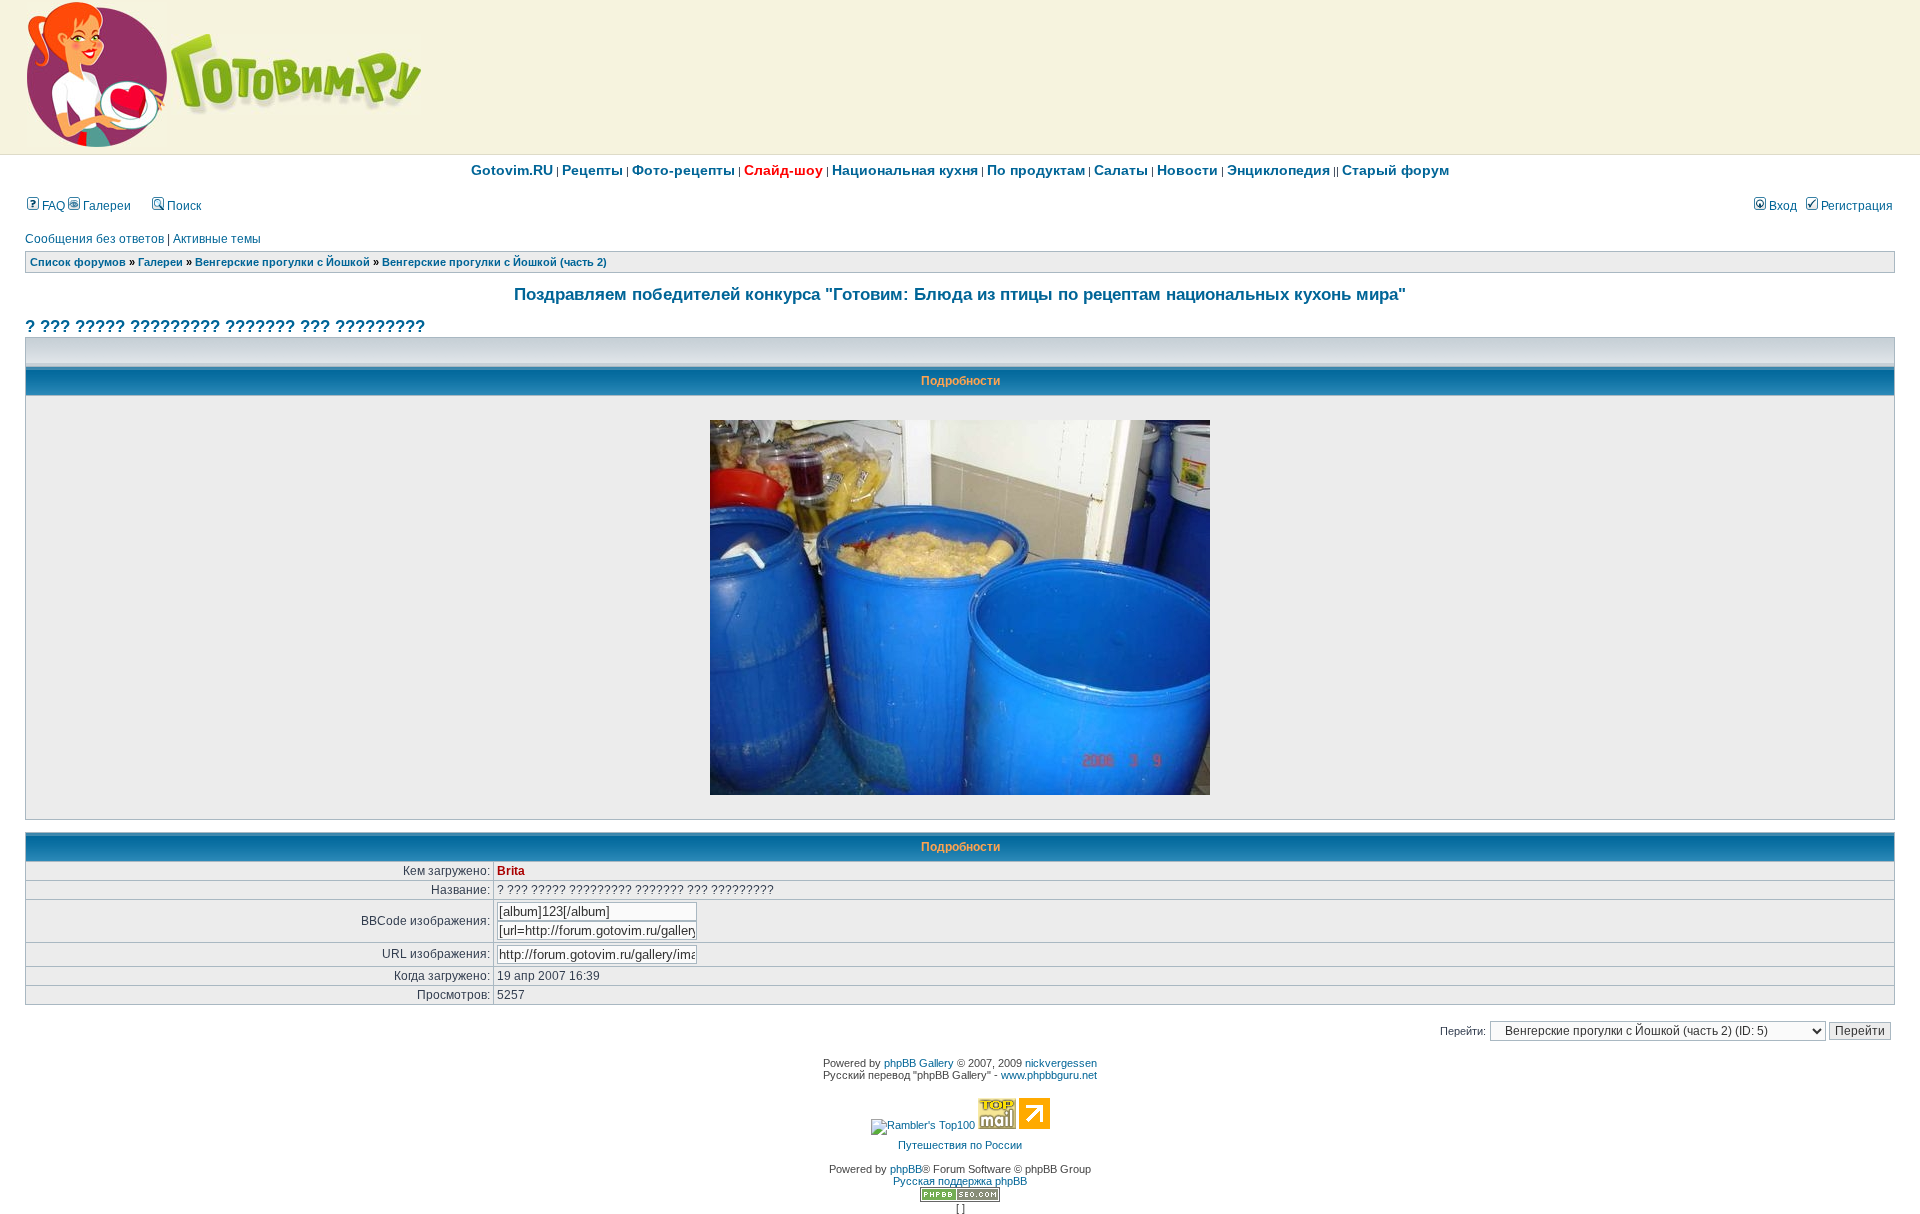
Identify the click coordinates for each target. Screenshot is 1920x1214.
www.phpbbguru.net (1049, 1075)
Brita (511, 871)
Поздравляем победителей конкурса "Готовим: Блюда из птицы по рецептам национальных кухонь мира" (960, 294)
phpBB (906, 1169)
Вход (1781, 206)
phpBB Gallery (919, 1063)
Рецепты (592, 170)
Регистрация (1855, 206)
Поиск (182, 206)
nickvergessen (1061, 1063)
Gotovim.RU (512, 170)
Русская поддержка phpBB (960, 1181)
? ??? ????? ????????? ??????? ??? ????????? (225, 326)
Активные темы (217, 239)
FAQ (52, 206)
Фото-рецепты (683, 170)
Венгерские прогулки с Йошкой (282, 262)
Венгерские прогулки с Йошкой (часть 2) (494, 262)
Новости (1187, 170)
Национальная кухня (905, 170)
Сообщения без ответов (94, 239)
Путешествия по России (960, 1145)
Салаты (1121, 170)
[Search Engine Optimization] (960, 1198)
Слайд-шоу (783, 170)
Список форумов (78, 262)
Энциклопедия (1278, 170)
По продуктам (1036, 170)
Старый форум (1395, 170)
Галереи (105, 206)
